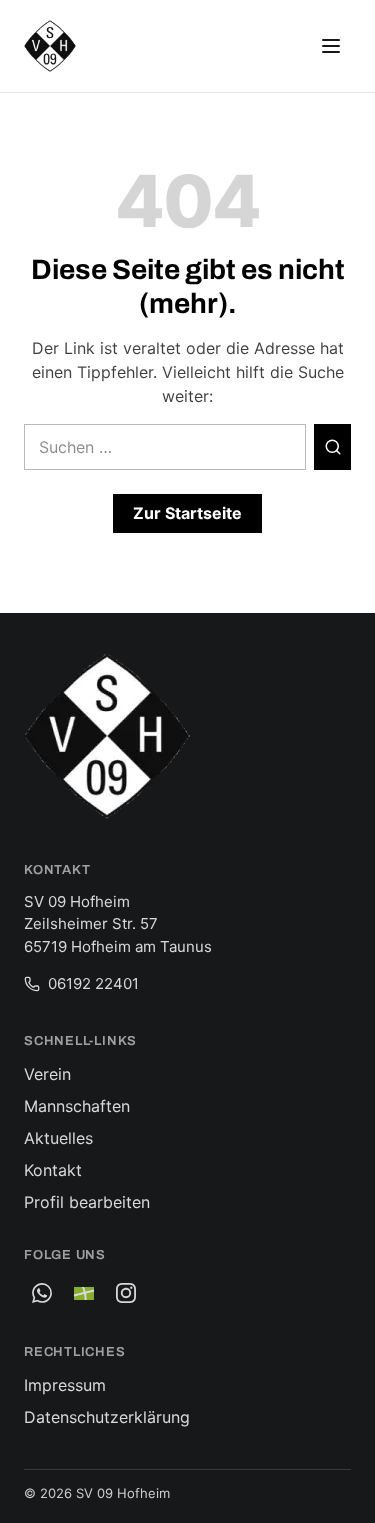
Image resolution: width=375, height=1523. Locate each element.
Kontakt (53, 1170)
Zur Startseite (187, 513)
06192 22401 (93, 983)
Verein (47, 1074)
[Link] (84, 1293)
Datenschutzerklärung (107, 1417)
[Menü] (331, 46)
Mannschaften (77, 1106)
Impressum (65, 1385)
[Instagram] (126, 1293)
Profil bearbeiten (87, 1202)
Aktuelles (58, 1138)
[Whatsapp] (42, 1293)
